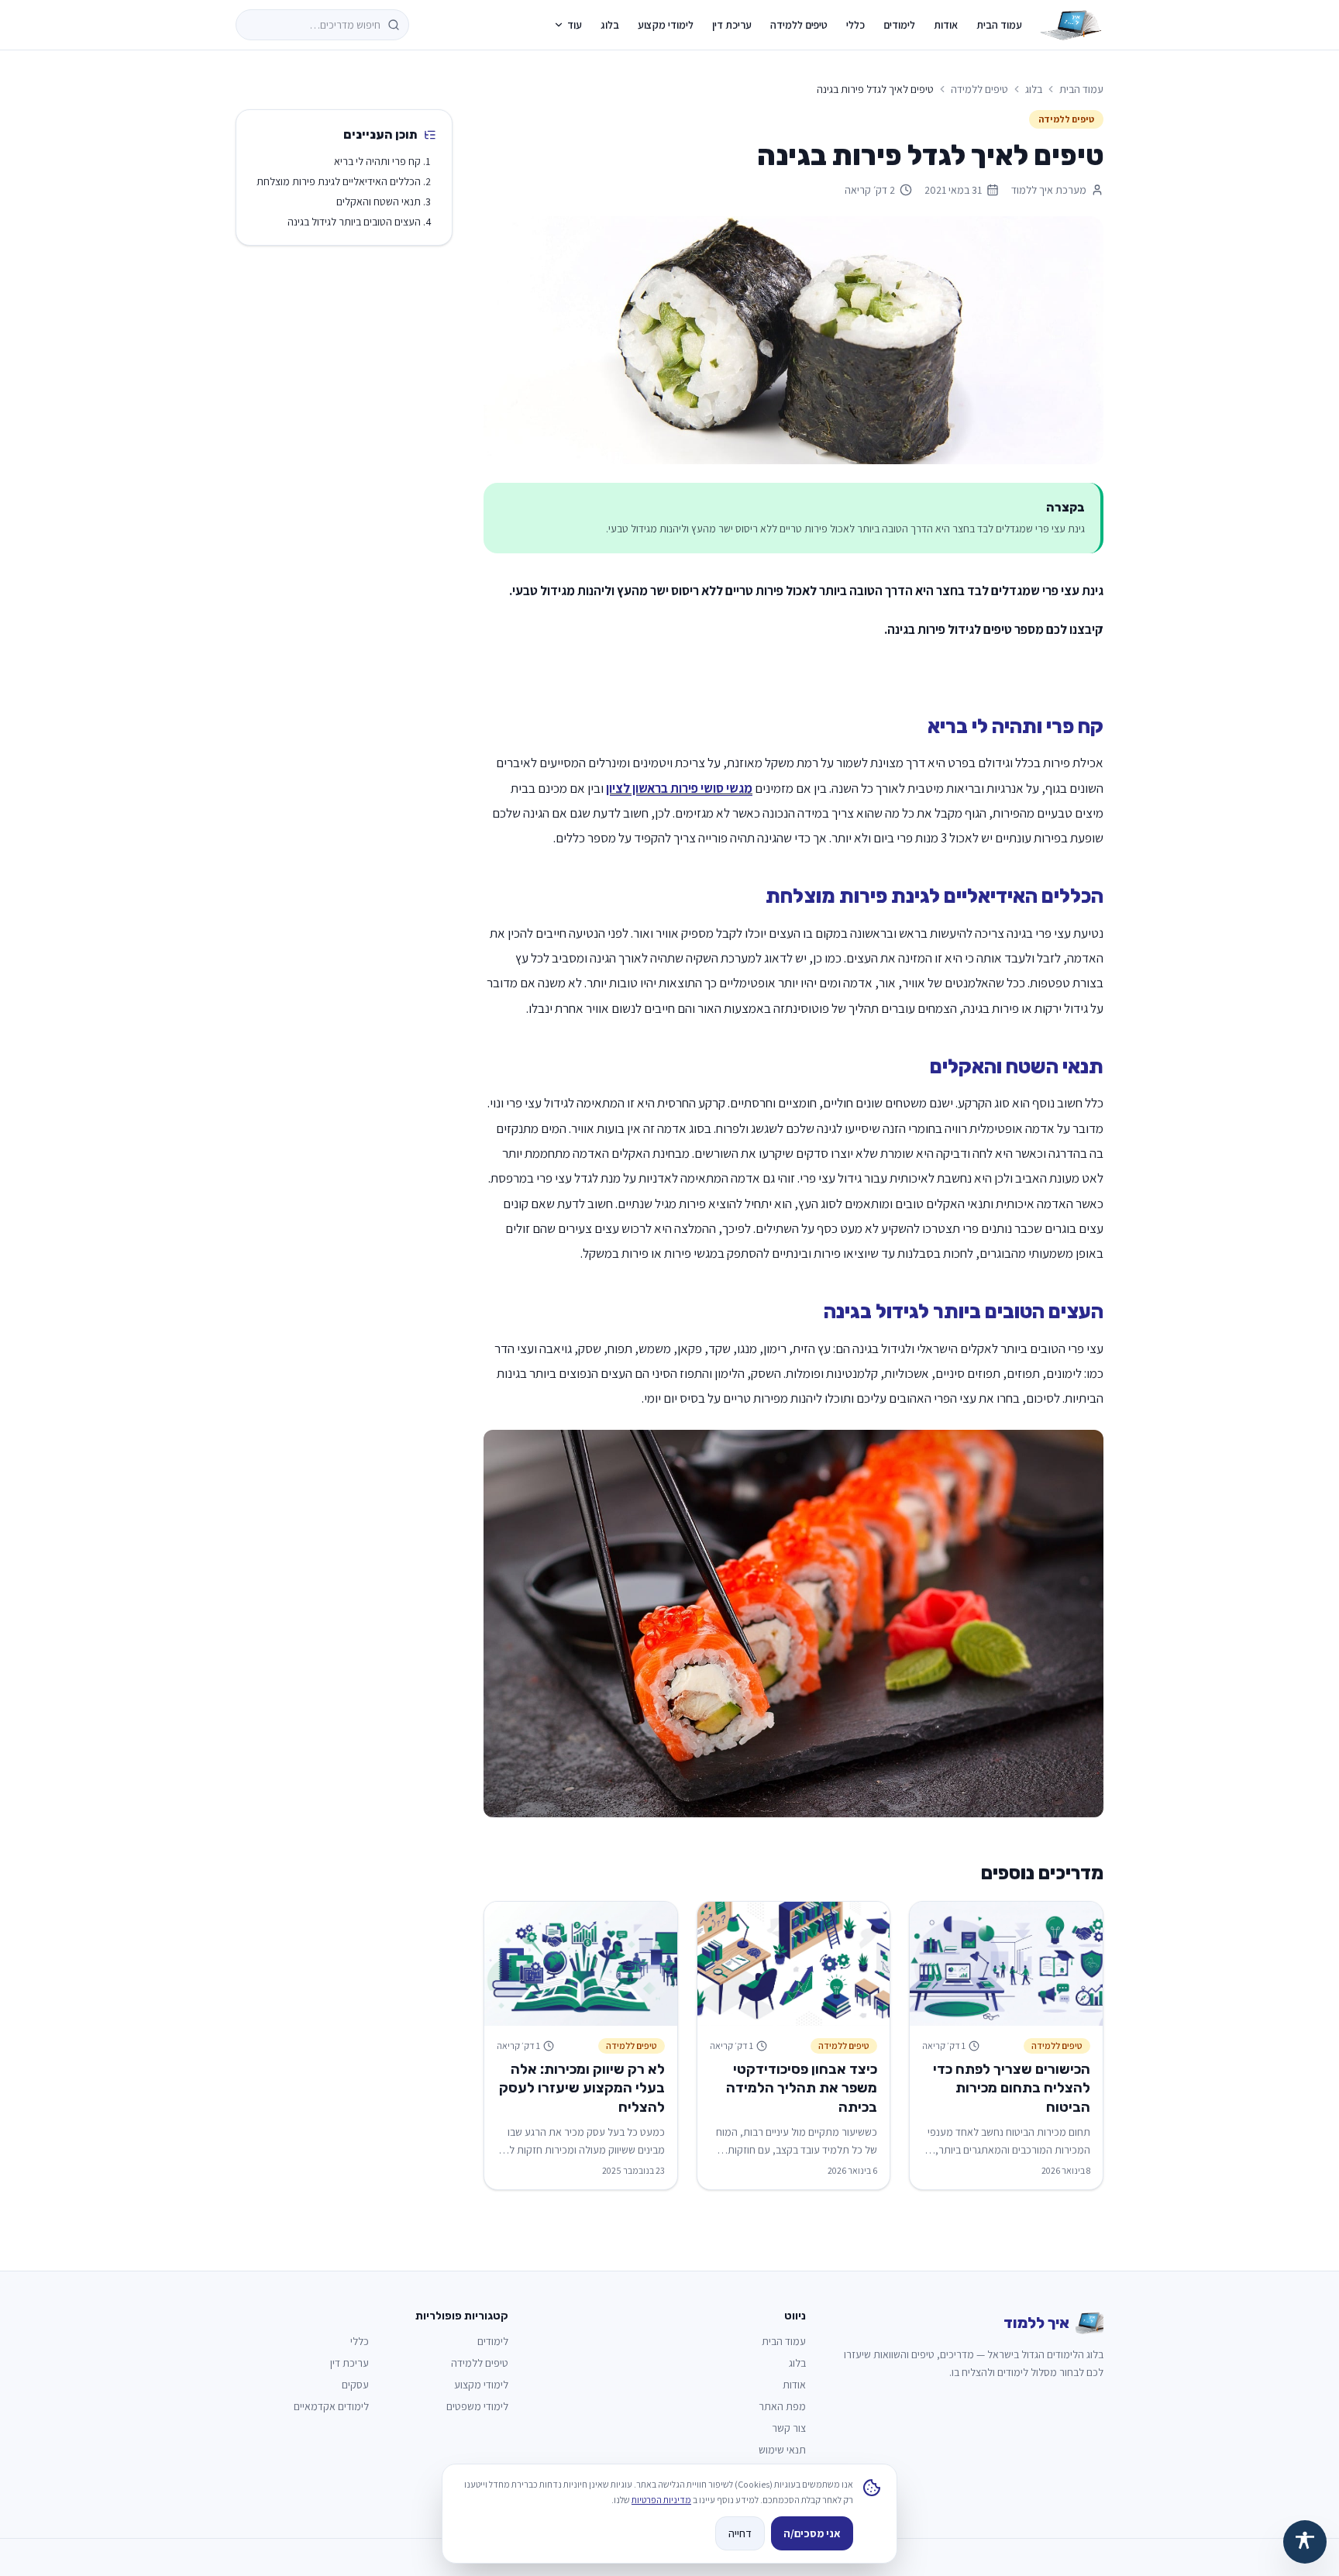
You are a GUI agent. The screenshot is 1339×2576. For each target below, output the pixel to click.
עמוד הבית (999, 25)
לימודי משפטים (477, 2406)
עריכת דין (732, 25)
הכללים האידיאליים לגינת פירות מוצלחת (339, 181)
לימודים (899, 25)
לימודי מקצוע (666, 25)
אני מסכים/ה (812, 2533)
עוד (575, 25)
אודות (946, 25)
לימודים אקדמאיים (331, 2406)
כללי (855, 25)
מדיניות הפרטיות (661, 2500)
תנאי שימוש (782, 2450)
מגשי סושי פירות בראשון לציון (679, 788)
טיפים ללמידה (799, 25)
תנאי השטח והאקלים (379, 201)
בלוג (610, 25)
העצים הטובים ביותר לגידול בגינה (354, 222)
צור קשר (789, 2428)
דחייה (740, 2533)
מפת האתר (782, 2406)
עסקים (355, 2385)
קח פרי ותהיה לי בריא (377, 161)
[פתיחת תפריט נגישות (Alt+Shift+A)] (1305, 2542)
